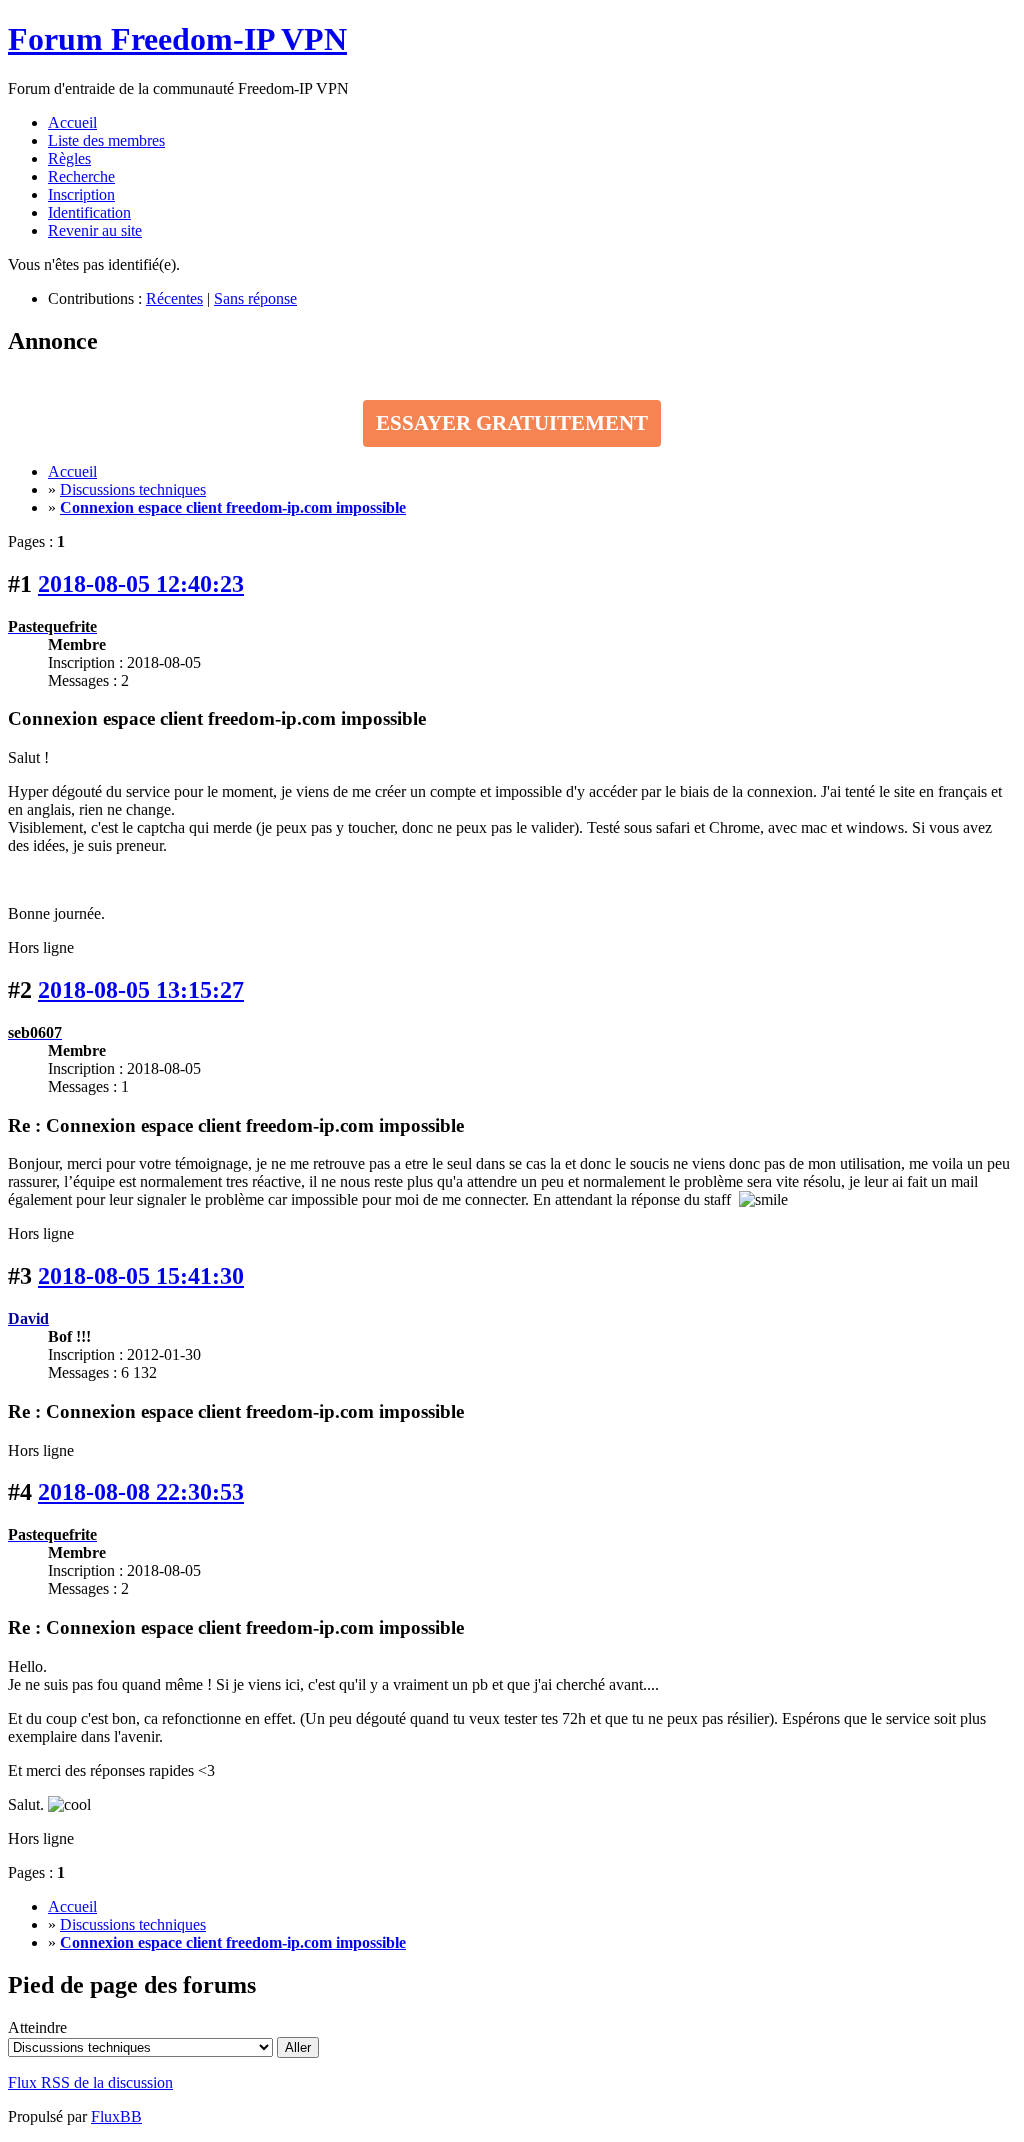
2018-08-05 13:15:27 (141, 990)
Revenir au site (95, 230)
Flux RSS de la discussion (90, 2082)
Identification (89, 212)
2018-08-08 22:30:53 (141, 1492)
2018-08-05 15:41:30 (141, 1276)
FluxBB (116, 2116)
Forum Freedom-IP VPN (177, 39)
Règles (69, 158)
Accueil (72, 122)
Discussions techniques (133, 489)
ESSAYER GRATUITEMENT (512, 423)
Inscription (81, 194)
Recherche (81, 176)
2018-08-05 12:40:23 (141, 584)
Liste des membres (106, 140)
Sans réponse (255, 298)
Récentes (174, 298)
